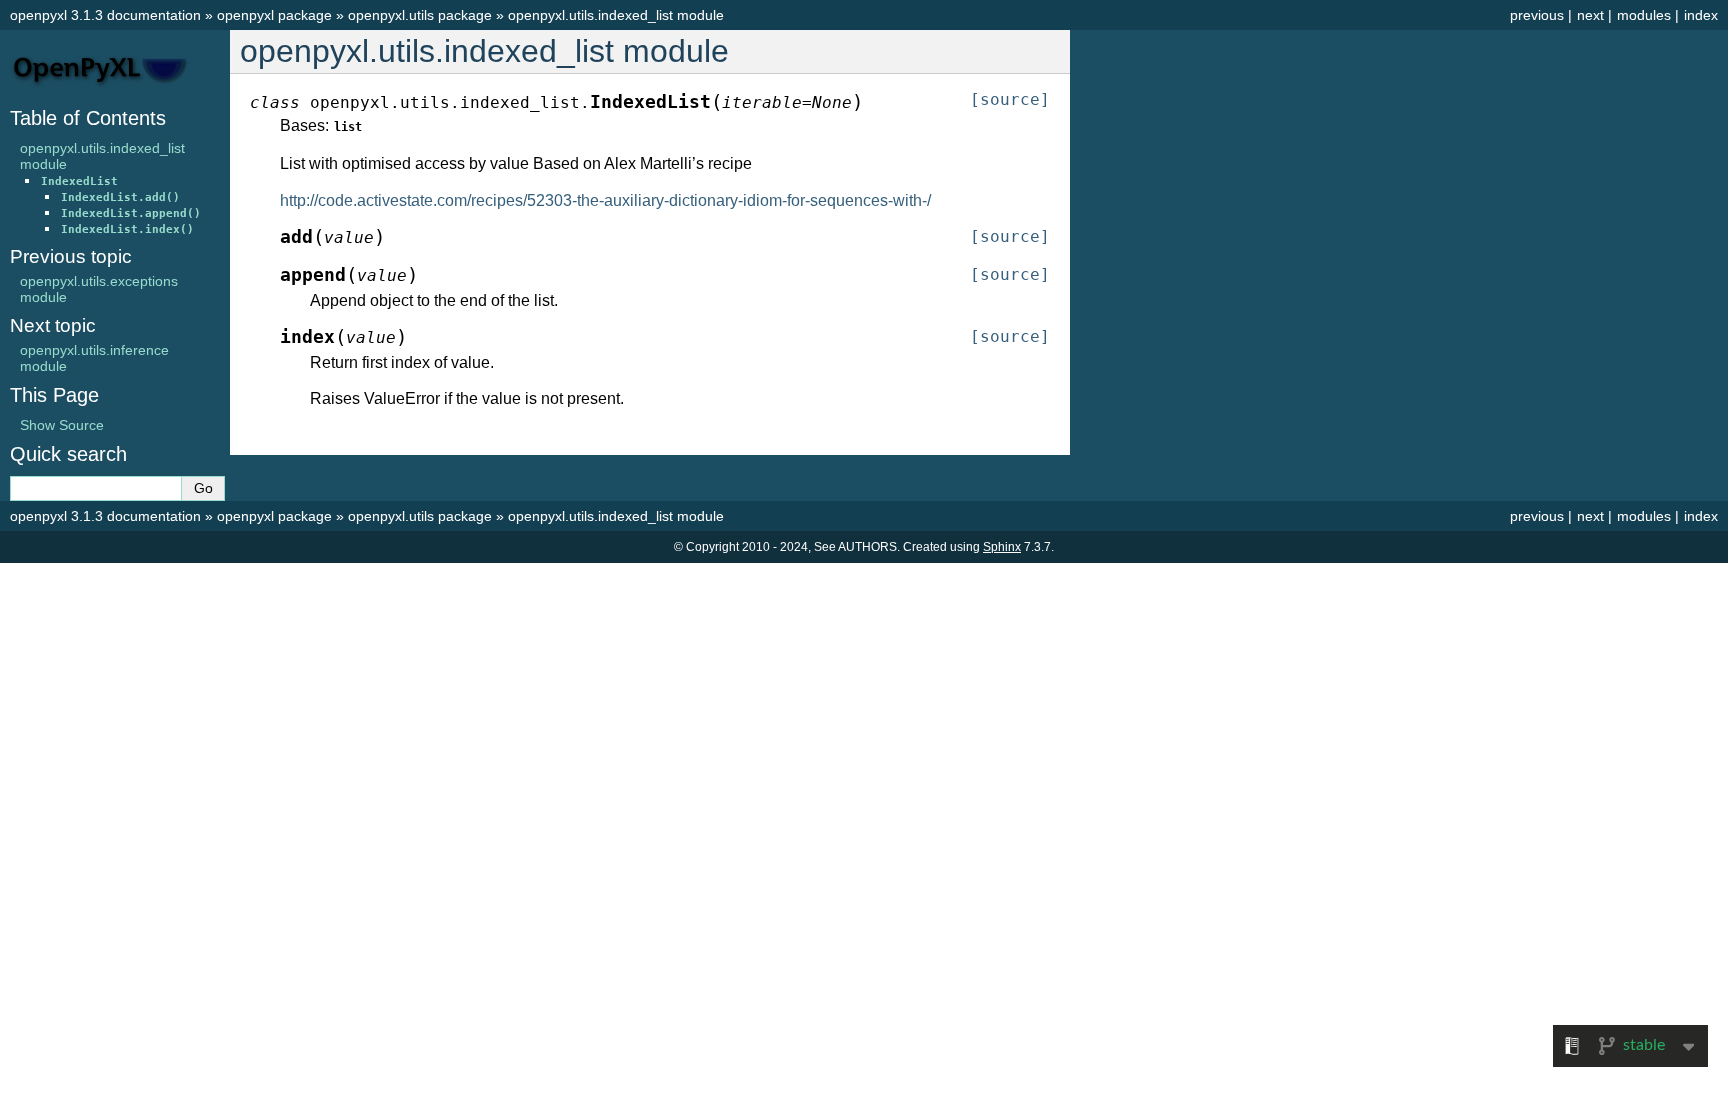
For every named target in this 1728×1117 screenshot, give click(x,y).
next (1590, 15)
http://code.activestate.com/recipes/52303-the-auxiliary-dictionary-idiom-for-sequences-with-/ (605, 200)
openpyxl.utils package (420, 15)
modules (1644, 15)
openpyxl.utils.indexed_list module (616, 15)
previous (1537, 15)
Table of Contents (88, 118)
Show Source (62, 425)
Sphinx (1002, 547)
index (1701, 15)
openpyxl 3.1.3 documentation (105, 15)
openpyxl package (274, 15)
